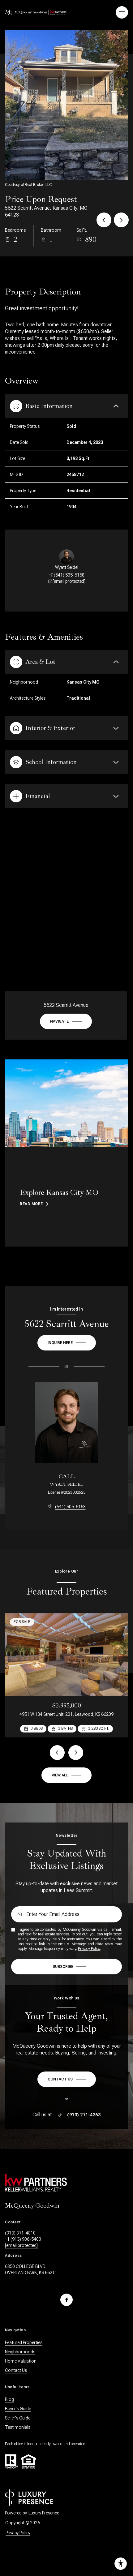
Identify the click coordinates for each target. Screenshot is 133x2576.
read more (31, 1204)
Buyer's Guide (18, 2409)
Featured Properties (24, 2342)
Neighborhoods (20, 2352)
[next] (76, 1753)
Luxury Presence (44, 2513)
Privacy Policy (89, 1949)
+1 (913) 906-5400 (23, 2239)
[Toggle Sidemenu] (122, 12)
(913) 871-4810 (20, 2233)
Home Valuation (21, 2361)
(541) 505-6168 (69, 575)
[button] (67, 2079)
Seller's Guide (18, 2418)
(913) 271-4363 (84, 2115)
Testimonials (18, 2427)
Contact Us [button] (16, 2370)
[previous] (57, 1753)
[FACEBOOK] (66, 2300)
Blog (9, 2399)
